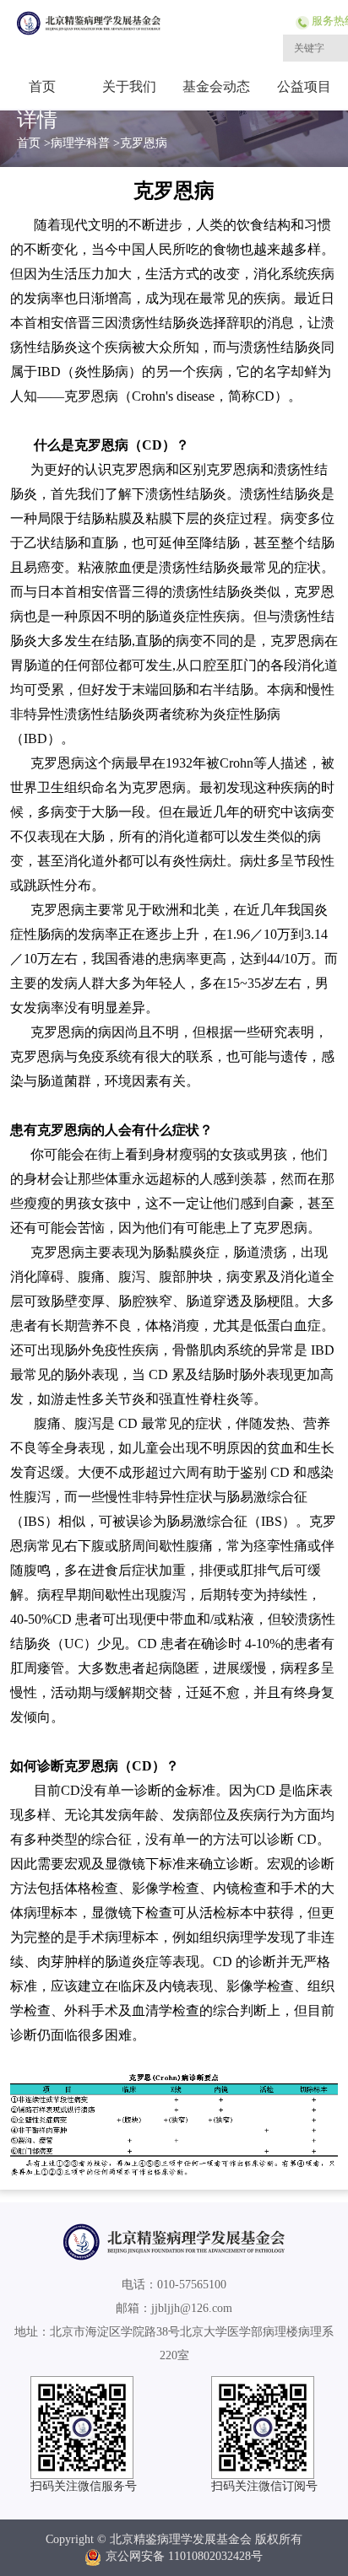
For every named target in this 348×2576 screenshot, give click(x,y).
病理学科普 (80, 143)
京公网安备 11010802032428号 (184, 2556)
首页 (42, 86)
